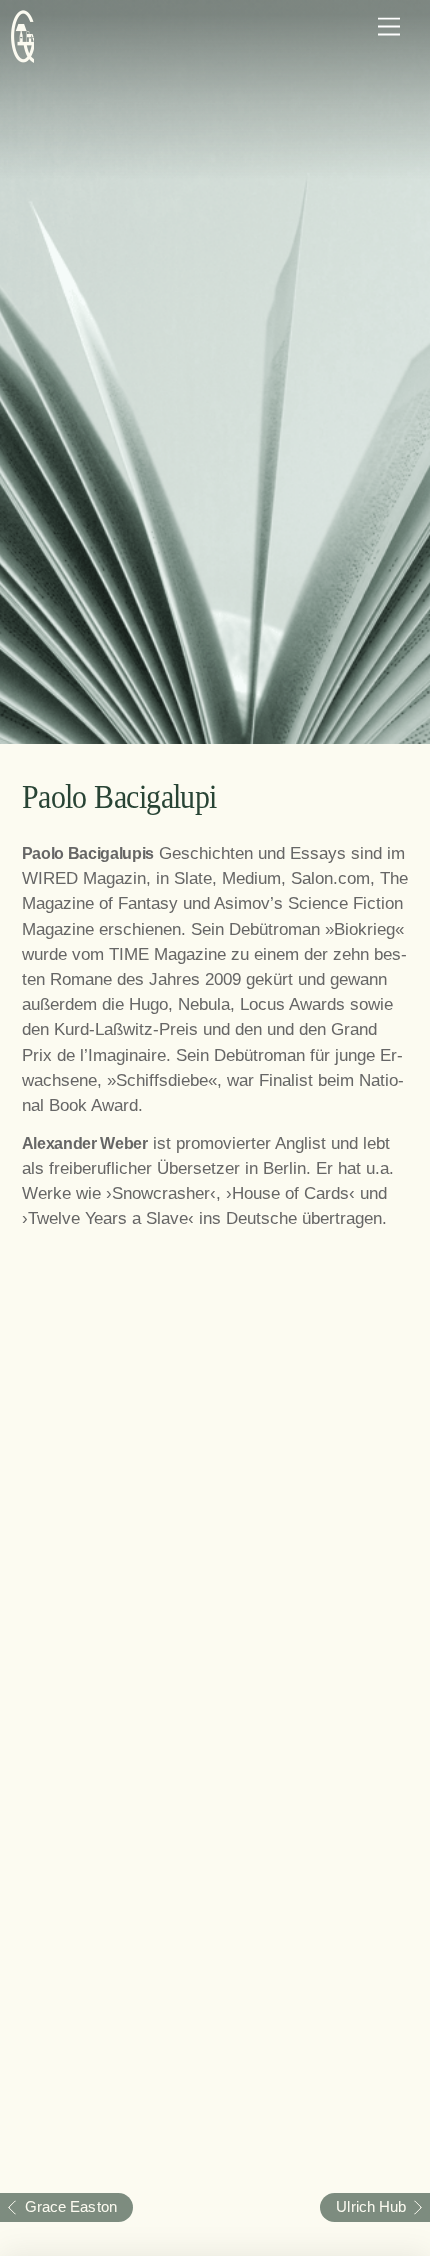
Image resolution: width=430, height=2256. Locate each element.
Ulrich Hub (363, 2206)
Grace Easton (58, 2206)
